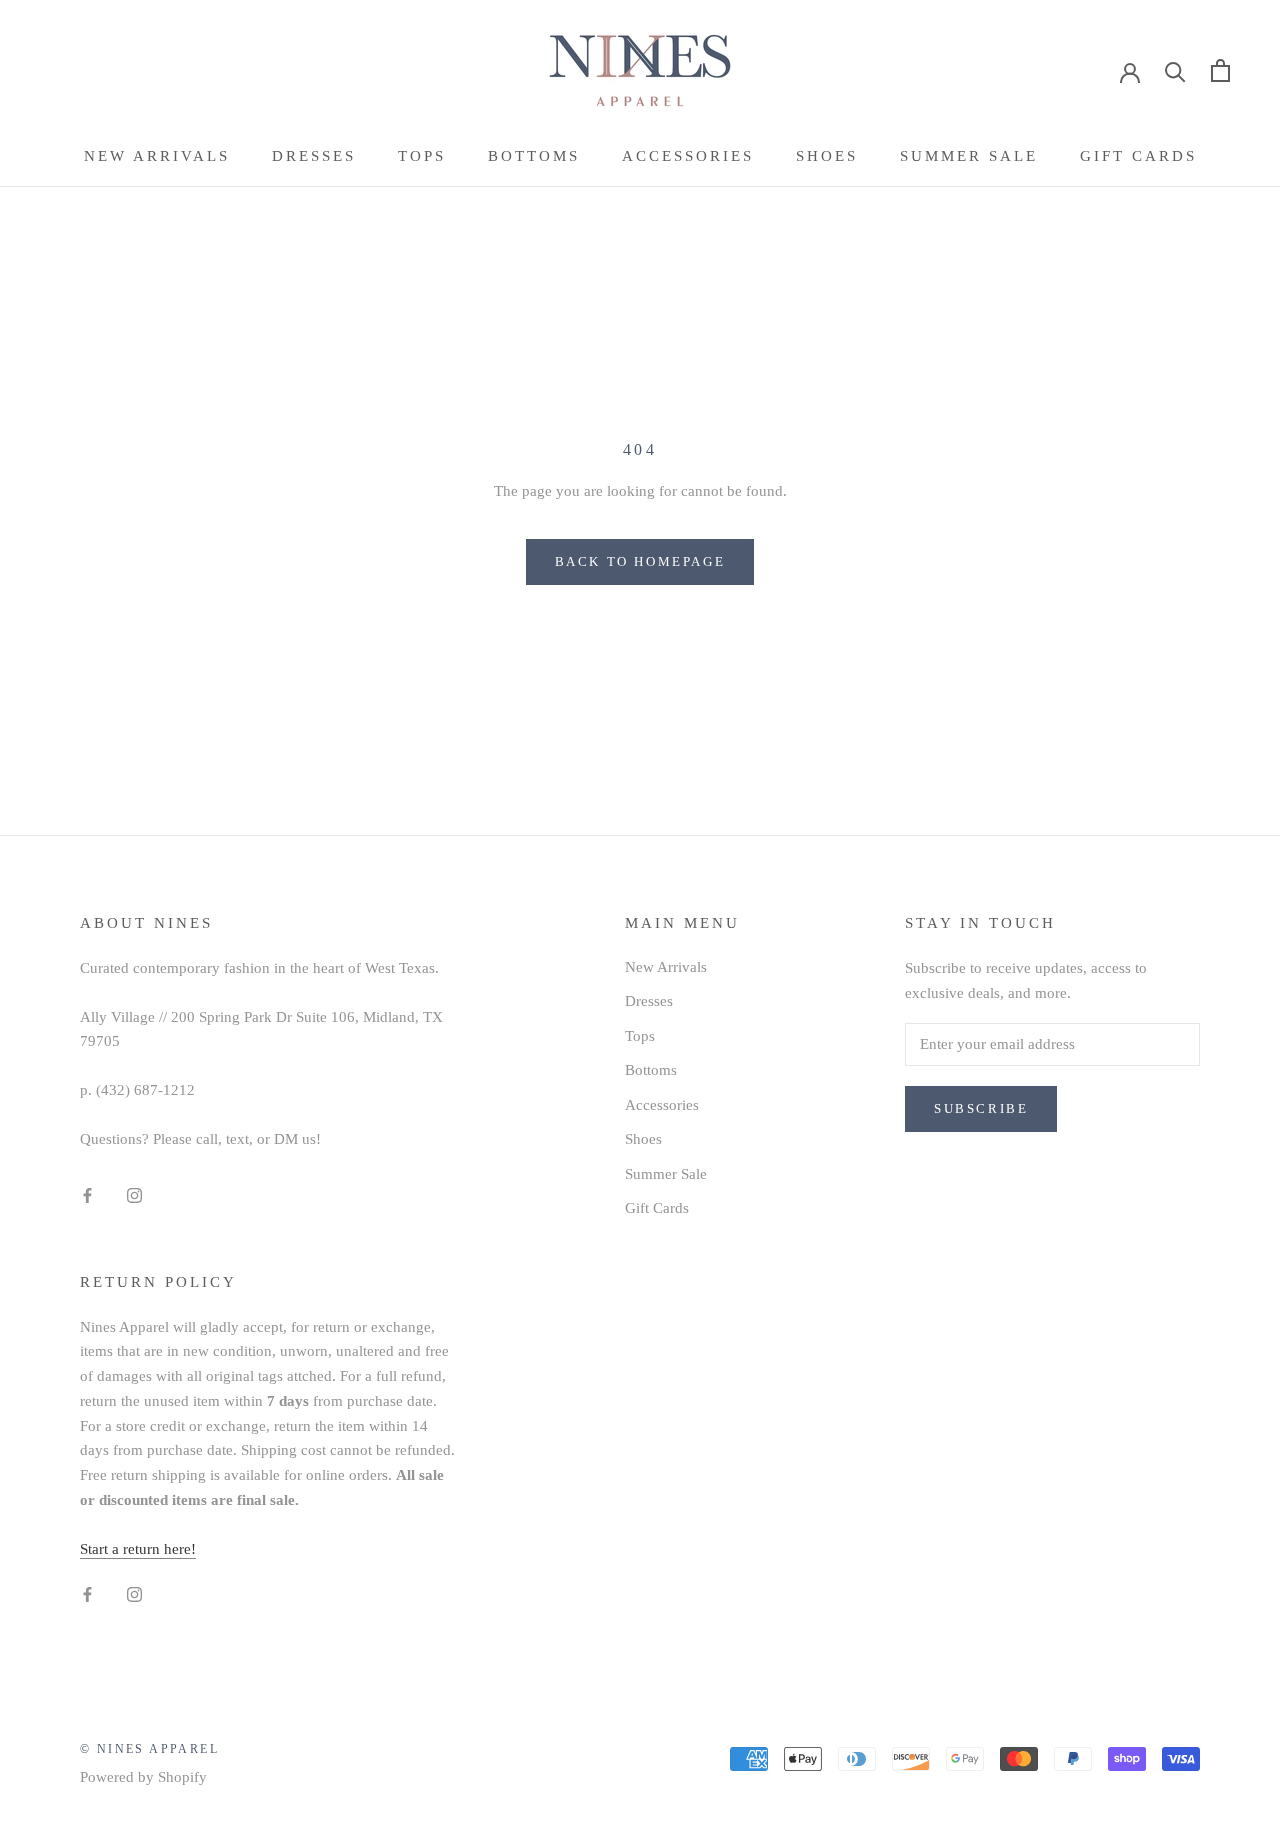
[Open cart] (1220, 70)
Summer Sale (969, 156)
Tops (422, 156)
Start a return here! (138, 1549)
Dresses (314, 156)
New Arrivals (157, 156)
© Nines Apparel (149, 1749)
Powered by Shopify (143, 1777)
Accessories (688, 156)
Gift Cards (1138, 156)
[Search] (1175, 70)
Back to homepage (640, 561)
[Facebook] (87, 1194)
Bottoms (534, 156)
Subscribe (981, 1108)
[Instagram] (134, 1194)
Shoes (827, 156)
